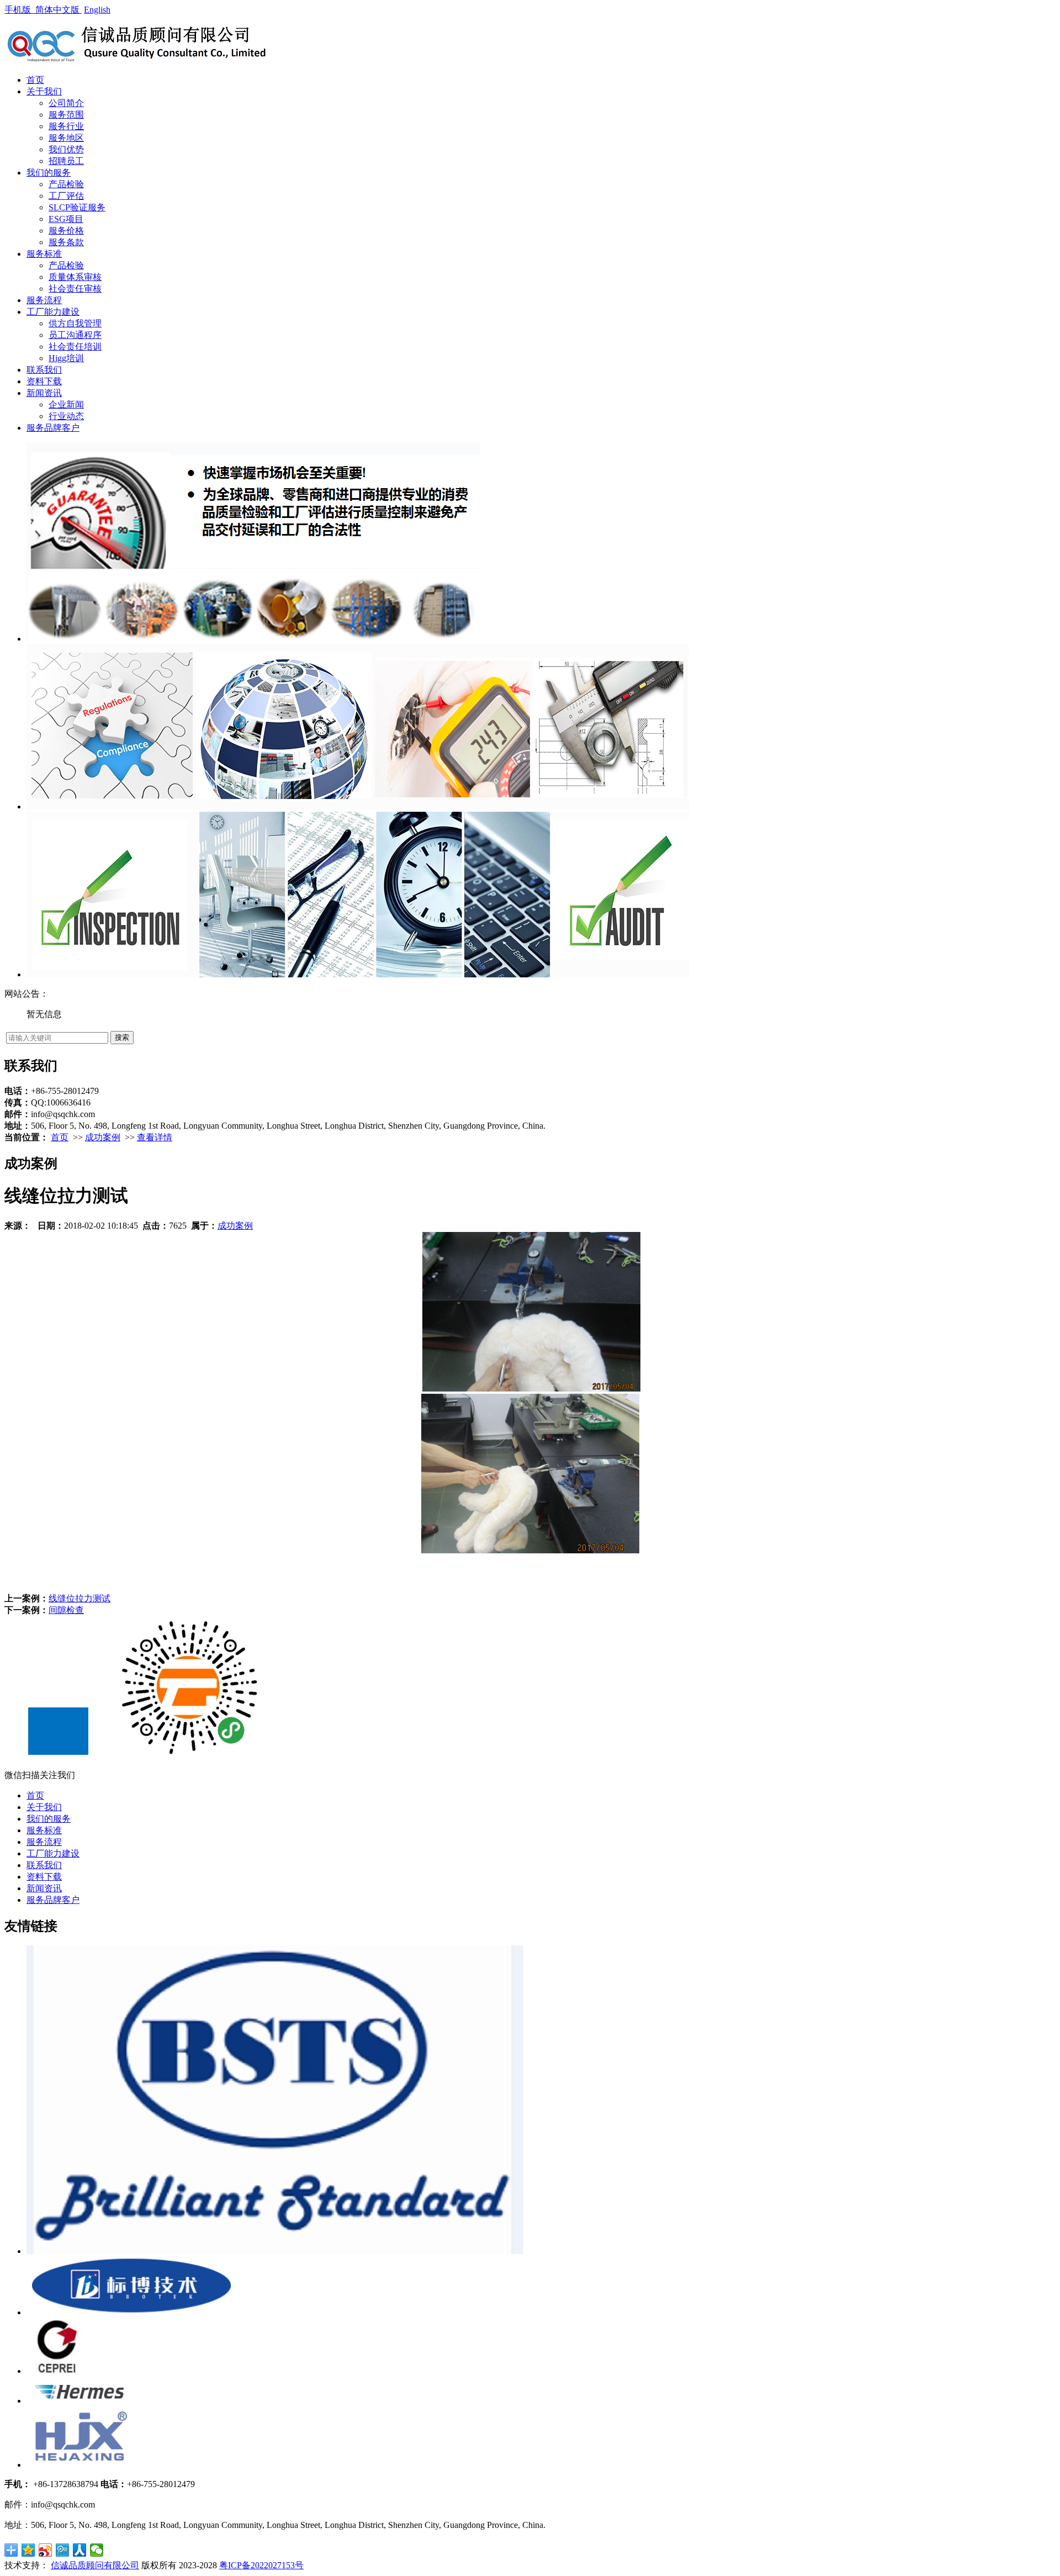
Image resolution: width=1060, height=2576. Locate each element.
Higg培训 (66, 358)
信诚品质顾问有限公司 (95, 2565)
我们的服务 (49, 173)
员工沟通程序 (75, 335)
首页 (35, 80)
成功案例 (103, 1137)
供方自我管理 (75, 323)
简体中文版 (59, 10)
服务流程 (44, 300)
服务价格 (66, 231)
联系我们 (44, 370)
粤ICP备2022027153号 (261, 2565)
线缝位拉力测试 (79, 1598)
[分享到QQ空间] (28, 2550)
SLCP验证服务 (77, 207)
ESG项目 (66, 219)
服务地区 (66, 138)
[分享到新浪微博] (46, 2550)
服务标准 (44, 254)
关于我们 (44, 91)
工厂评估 (66, 196)
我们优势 (66, 149)
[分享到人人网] (80, 2550)
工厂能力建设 (53, 312)
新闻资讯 (44, 393)
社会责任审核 (75, 289)
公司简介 (66, 103)
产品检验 (66, 184)
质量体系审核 (75, 277)
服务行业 (66, 126)
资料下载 (44, 381)
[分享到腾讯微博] (63, 2550)
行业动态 (66, 416)
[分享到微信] (97, 2550)
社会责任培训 (75, 347)
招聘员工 (66, 161)
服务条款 (66, 242)
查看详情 (155, 1137)
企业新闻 (66, 404)
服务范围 (66, 115)
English (97, 10)
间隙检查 (66, 1610)
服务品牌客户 (53, 428)
